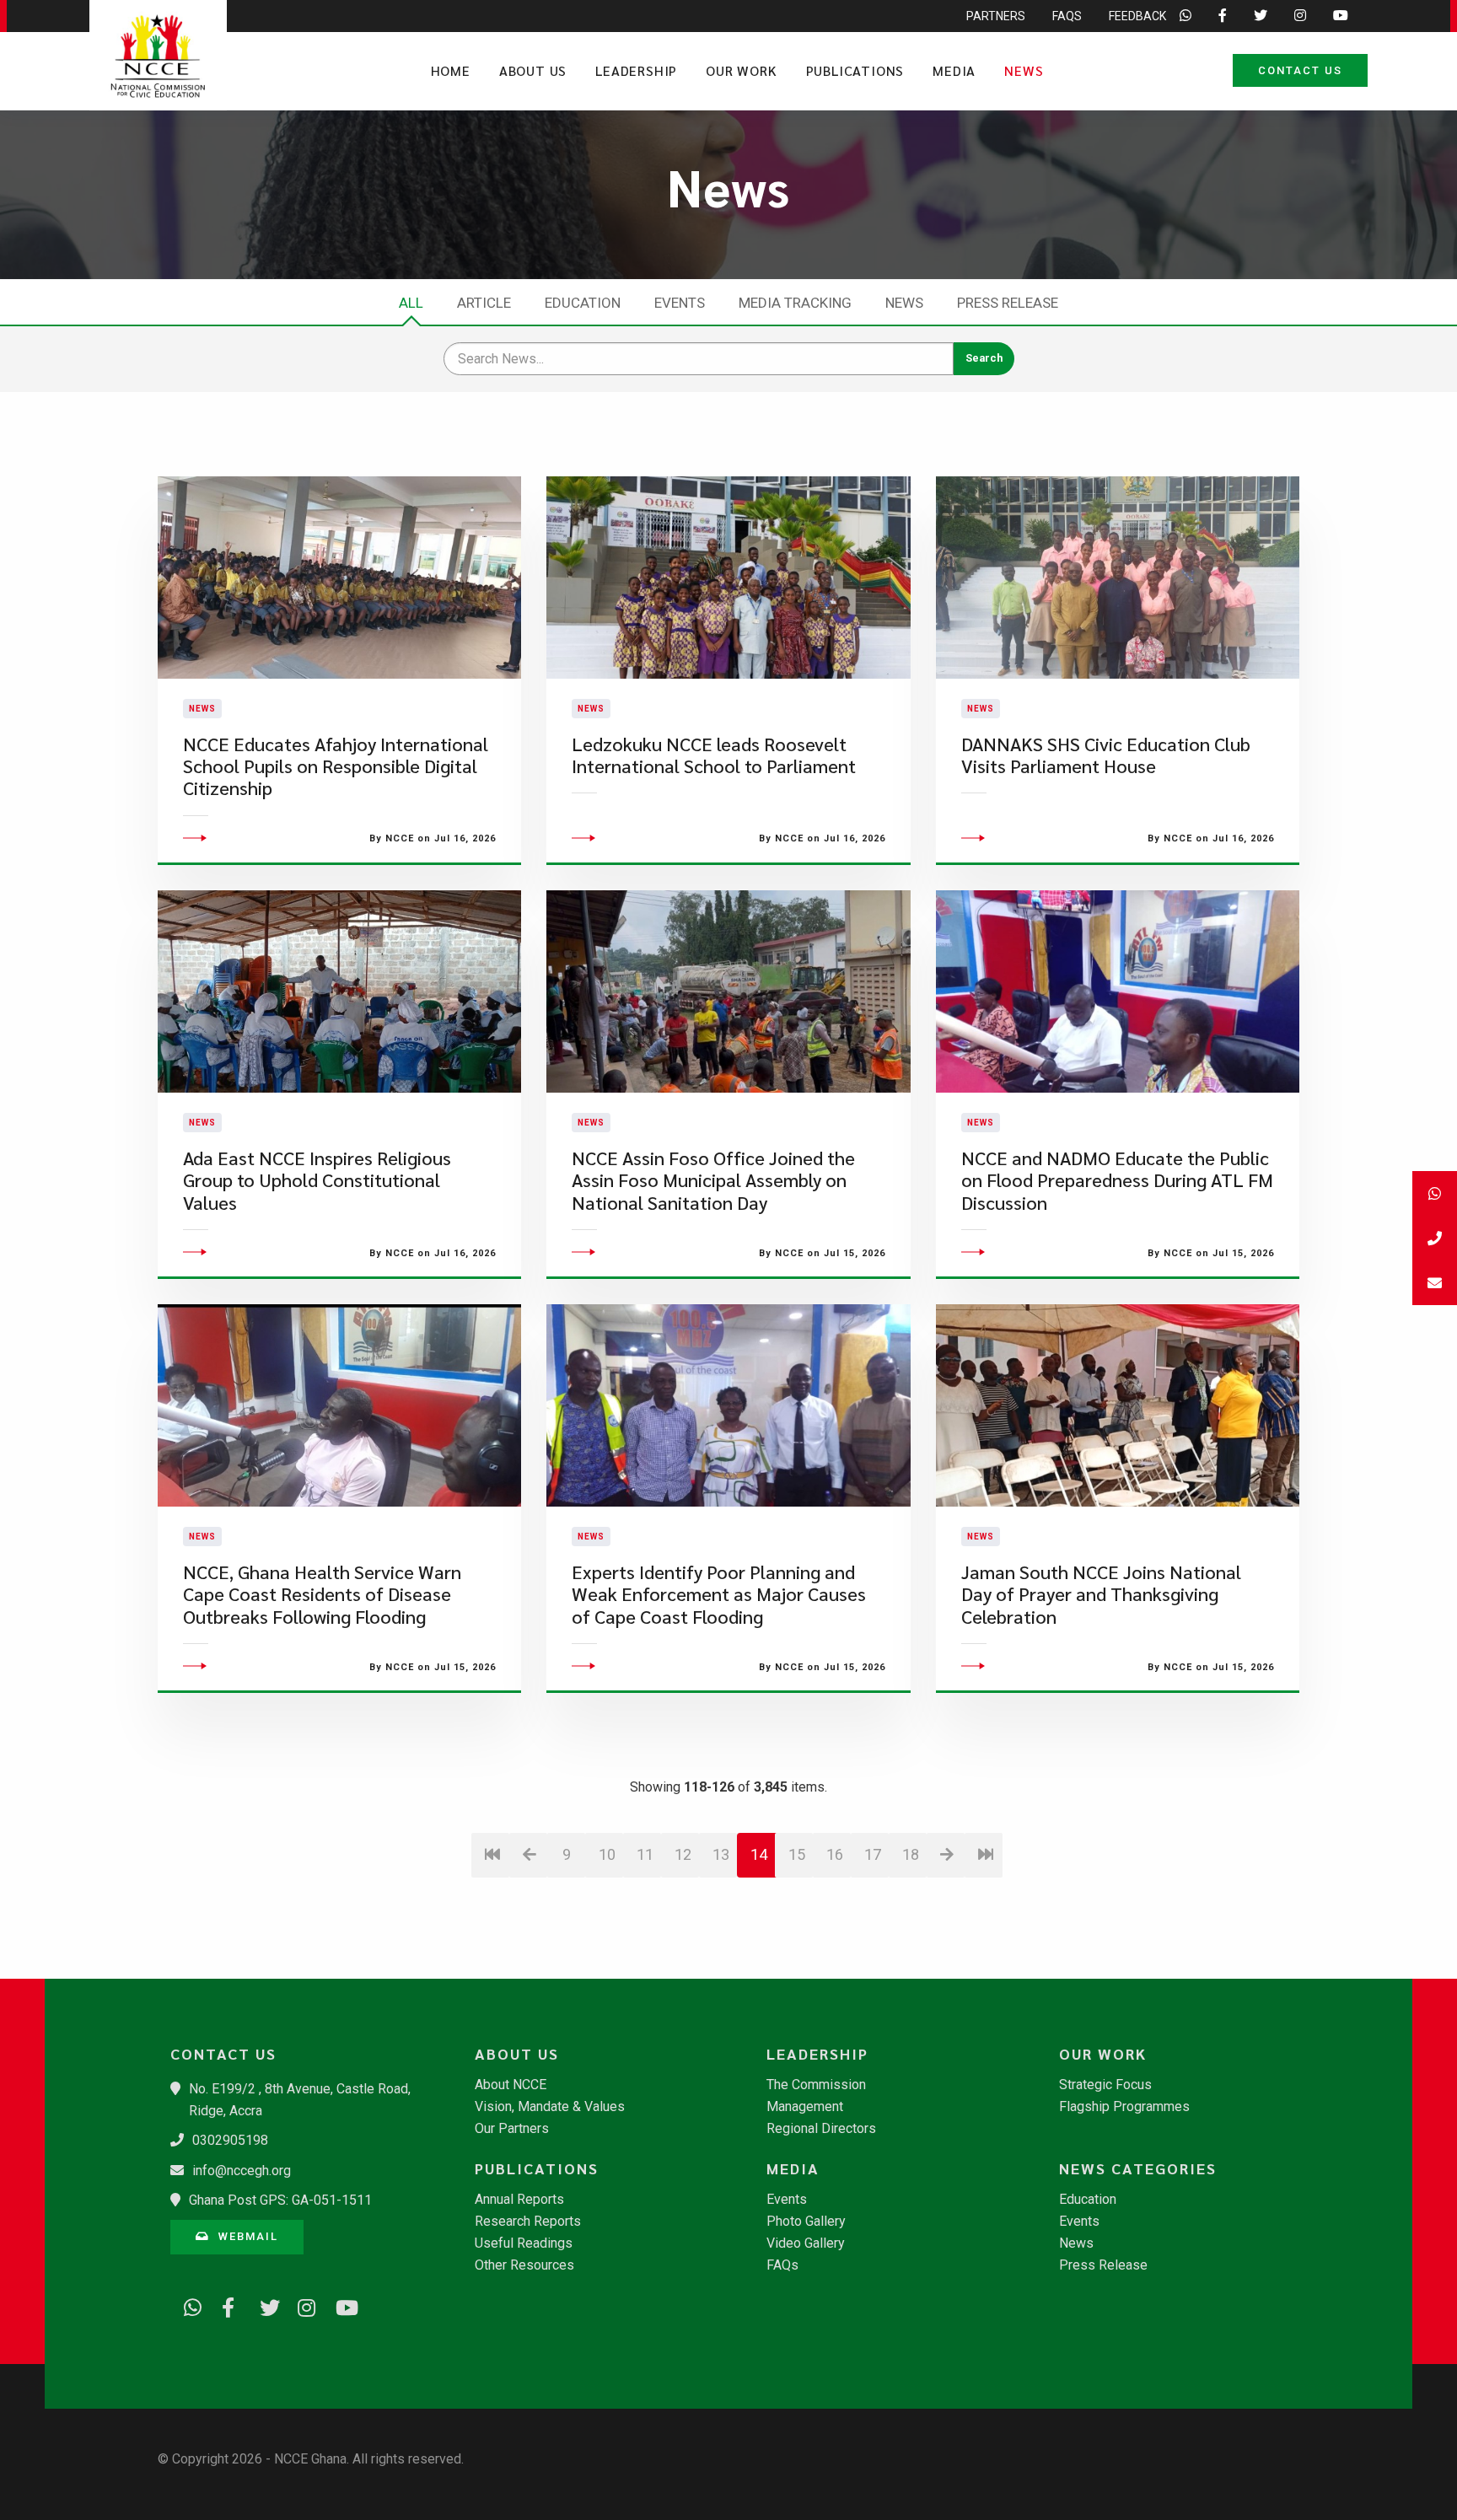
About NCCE (511, 2085)
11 (645, 1854)
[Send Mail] (1435, 1283)
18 (911, 1854)
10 (607, 1854)
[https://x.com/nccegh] (263, 2305)
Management (805, 2107)
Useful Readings (524, 2243)
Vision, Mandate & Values (550, 2107)
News (1024, 70)
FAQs (1067, 16)
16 (835, 1854)
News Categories (1138, 2168)
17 (873, 1854)
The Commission (816, 2085)
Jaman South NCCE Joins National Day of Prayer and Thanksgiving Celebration (1101, 1594)
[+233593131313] (1435, 1193)
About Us (533, 70)
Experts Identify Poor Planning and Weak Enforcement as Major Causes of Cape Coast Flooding (719, 1594)
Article (484, 303)
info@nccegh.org (242, 2171)
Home (451, 70)
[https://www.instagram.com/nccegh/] (301, 2305)
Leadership (636, 70)
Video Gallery (806, 2243)
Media (954, 70)
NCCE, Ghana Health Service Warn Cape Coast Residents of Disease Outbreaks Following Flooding (322, 1594)
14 (759, 1854)
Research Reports (528, 2222)
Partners (996, 16)
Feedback (1137, 16)
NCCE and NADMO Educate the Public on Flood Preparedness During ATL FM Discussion (1117, 1180)
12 (683, 1854)
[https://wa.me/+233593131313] (187, 2305)
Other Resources (524, 2265)
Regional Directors (821, 2129)
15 (797, 1854)
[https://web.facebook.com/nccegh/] (225, 2305)
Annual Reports (519, 2200)
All (411, 303)
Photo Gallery (806, 2222)
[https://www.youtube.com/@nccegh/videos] (339, 2305)
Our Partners (512, 2129)
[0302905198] (1435, 1238)
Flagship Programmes (1124, 2107)
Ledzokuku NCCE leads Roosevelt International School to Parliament (714, 755)
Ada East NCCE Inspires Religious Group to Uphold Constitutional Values (317, 1180)
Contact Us (1300, 70)
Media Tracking (795, 303)
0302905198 (230, 2140)
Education (583, 303)
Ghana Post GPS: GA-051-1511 (280, 2200)
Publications (855, 70)
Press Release (1008, 303)
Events (680, 303)
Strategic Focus (1105, 2085)
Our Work (741, 70)
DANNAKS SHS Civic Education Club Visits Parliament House (1106, 755)
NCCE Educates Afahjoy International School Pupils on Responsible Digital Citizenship (336, 766)
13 (721, 1854)
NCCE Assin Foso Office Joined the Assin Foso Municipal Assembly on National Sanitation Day (713, 1180)
